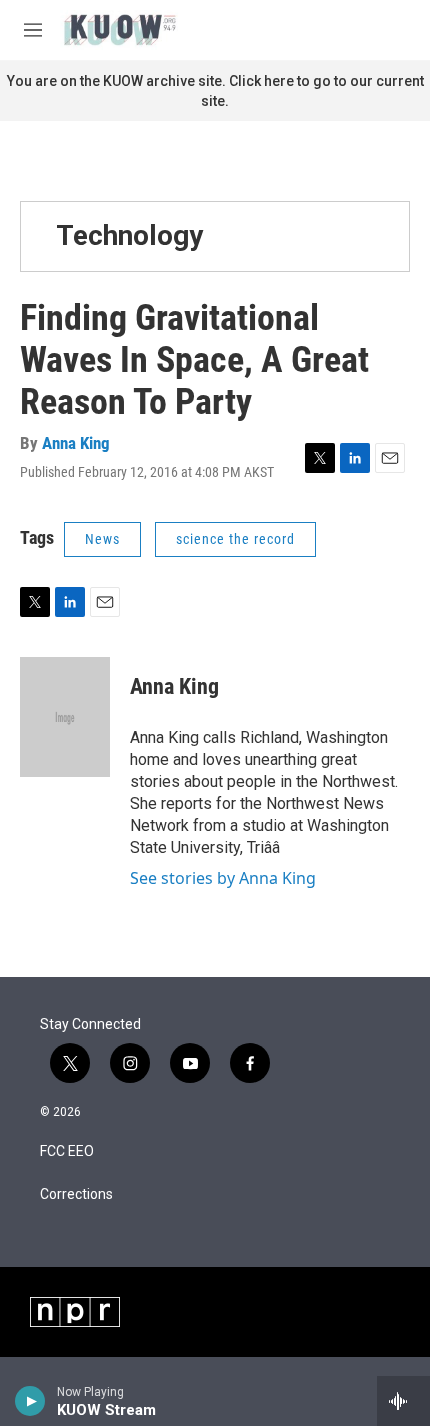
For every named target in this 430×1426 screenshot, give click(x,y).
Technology (129, 235)
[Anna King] (65, 717)
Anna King (76, 443)
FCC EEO (67, 1151)
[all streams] (403, 1401)
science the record (235, 539)
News (102, 539)
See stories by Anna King (223, 878)
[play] (30, 1401)
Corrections (76, 1194)
